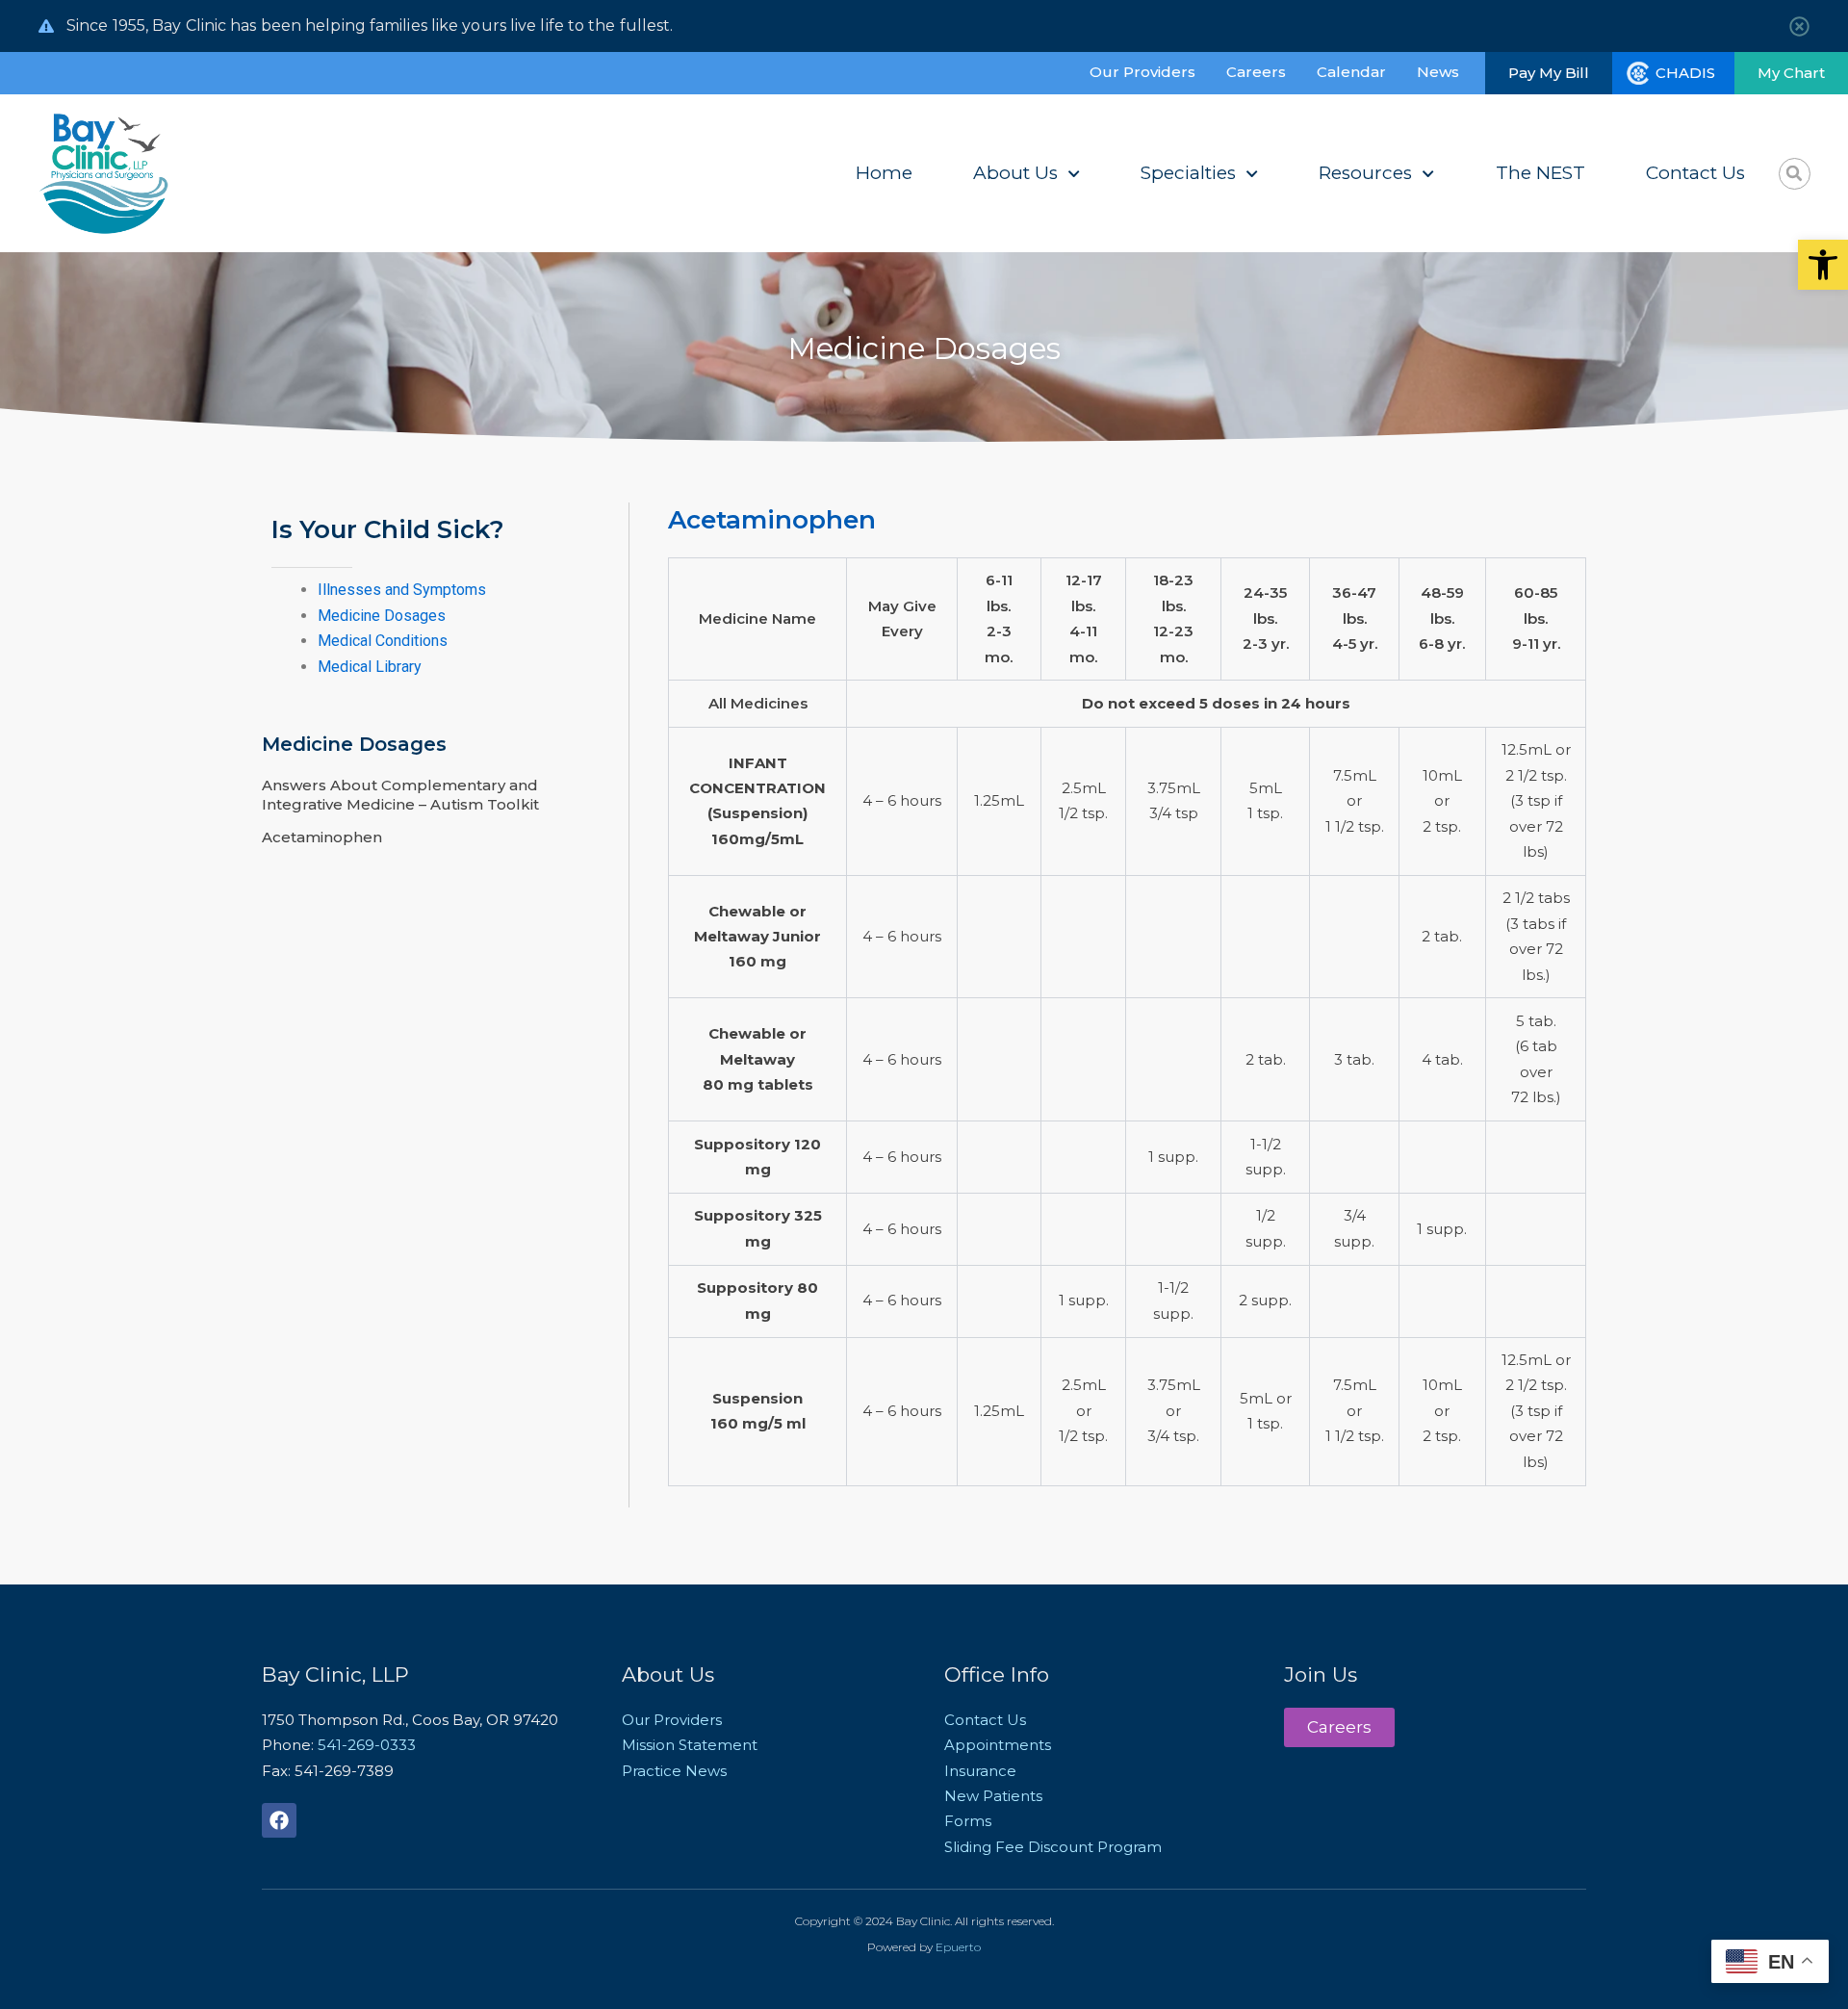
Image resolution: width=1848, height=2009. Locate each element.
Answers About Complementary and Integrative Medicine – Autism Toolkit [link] (400, 795)
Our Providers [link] (1142, 72)
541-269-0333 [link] (367, 1745)
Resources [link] (1365, 173)
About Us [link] (1015, 173)
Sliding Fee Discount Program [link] (1053, 1847)
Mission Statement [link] (690, 1745)
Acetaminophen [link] (322, 837)
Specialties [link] (1188, 173)
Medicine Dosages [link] (382, 616)
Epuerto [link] (958, 1947)
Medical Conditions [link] (383, 641)
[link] (1823, 265)
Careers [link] (1256, 72)
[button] (1795, 174)
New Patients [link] (993, 1796)
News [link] (1438, 72)
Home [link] (884, 173)
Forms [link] (968, 1821)
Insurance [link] (980, 1771)
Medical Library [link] (370, 667)
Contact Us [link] (1695, 173)
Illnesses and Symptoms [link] (402, 590)
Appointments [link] (998, 1745)
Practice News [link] (674, 1771)
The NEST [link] (1540, 173)
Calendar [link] (1351, 72)
